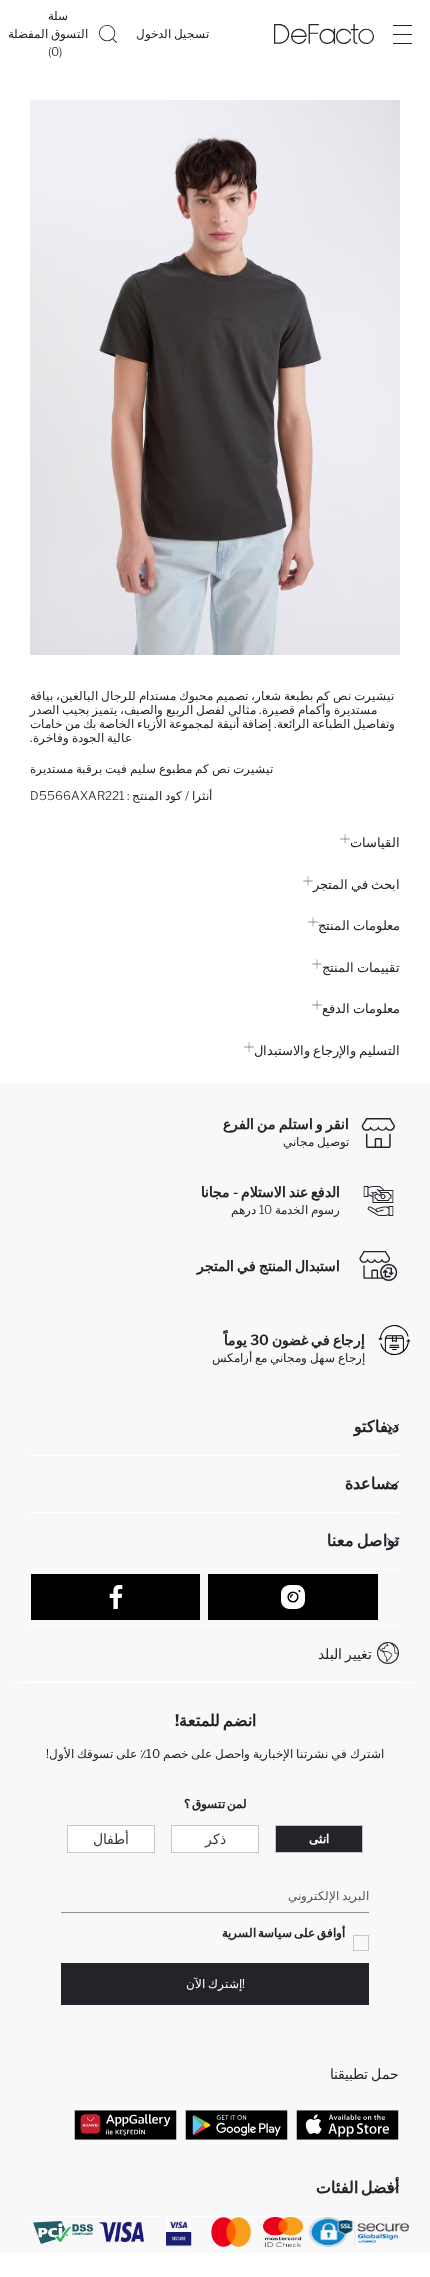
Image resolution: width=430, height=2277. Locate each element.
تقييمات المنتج (361, 967)
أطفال (111, 1838)
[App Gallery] (125, 2125)
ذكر (215, 1838)
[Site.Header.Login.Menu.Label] (402, 34)
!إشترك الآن (215, 1983)
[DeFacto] (324, 34)
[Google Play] (236, 2125)
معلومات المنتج (359, 925)
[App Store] (347, 2125)
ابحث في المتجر (356, 884)
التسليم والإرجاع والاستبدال (327, 1050)
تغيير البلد (345, 1653)
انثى (319, 1838)
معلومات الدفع (361, 1008)
